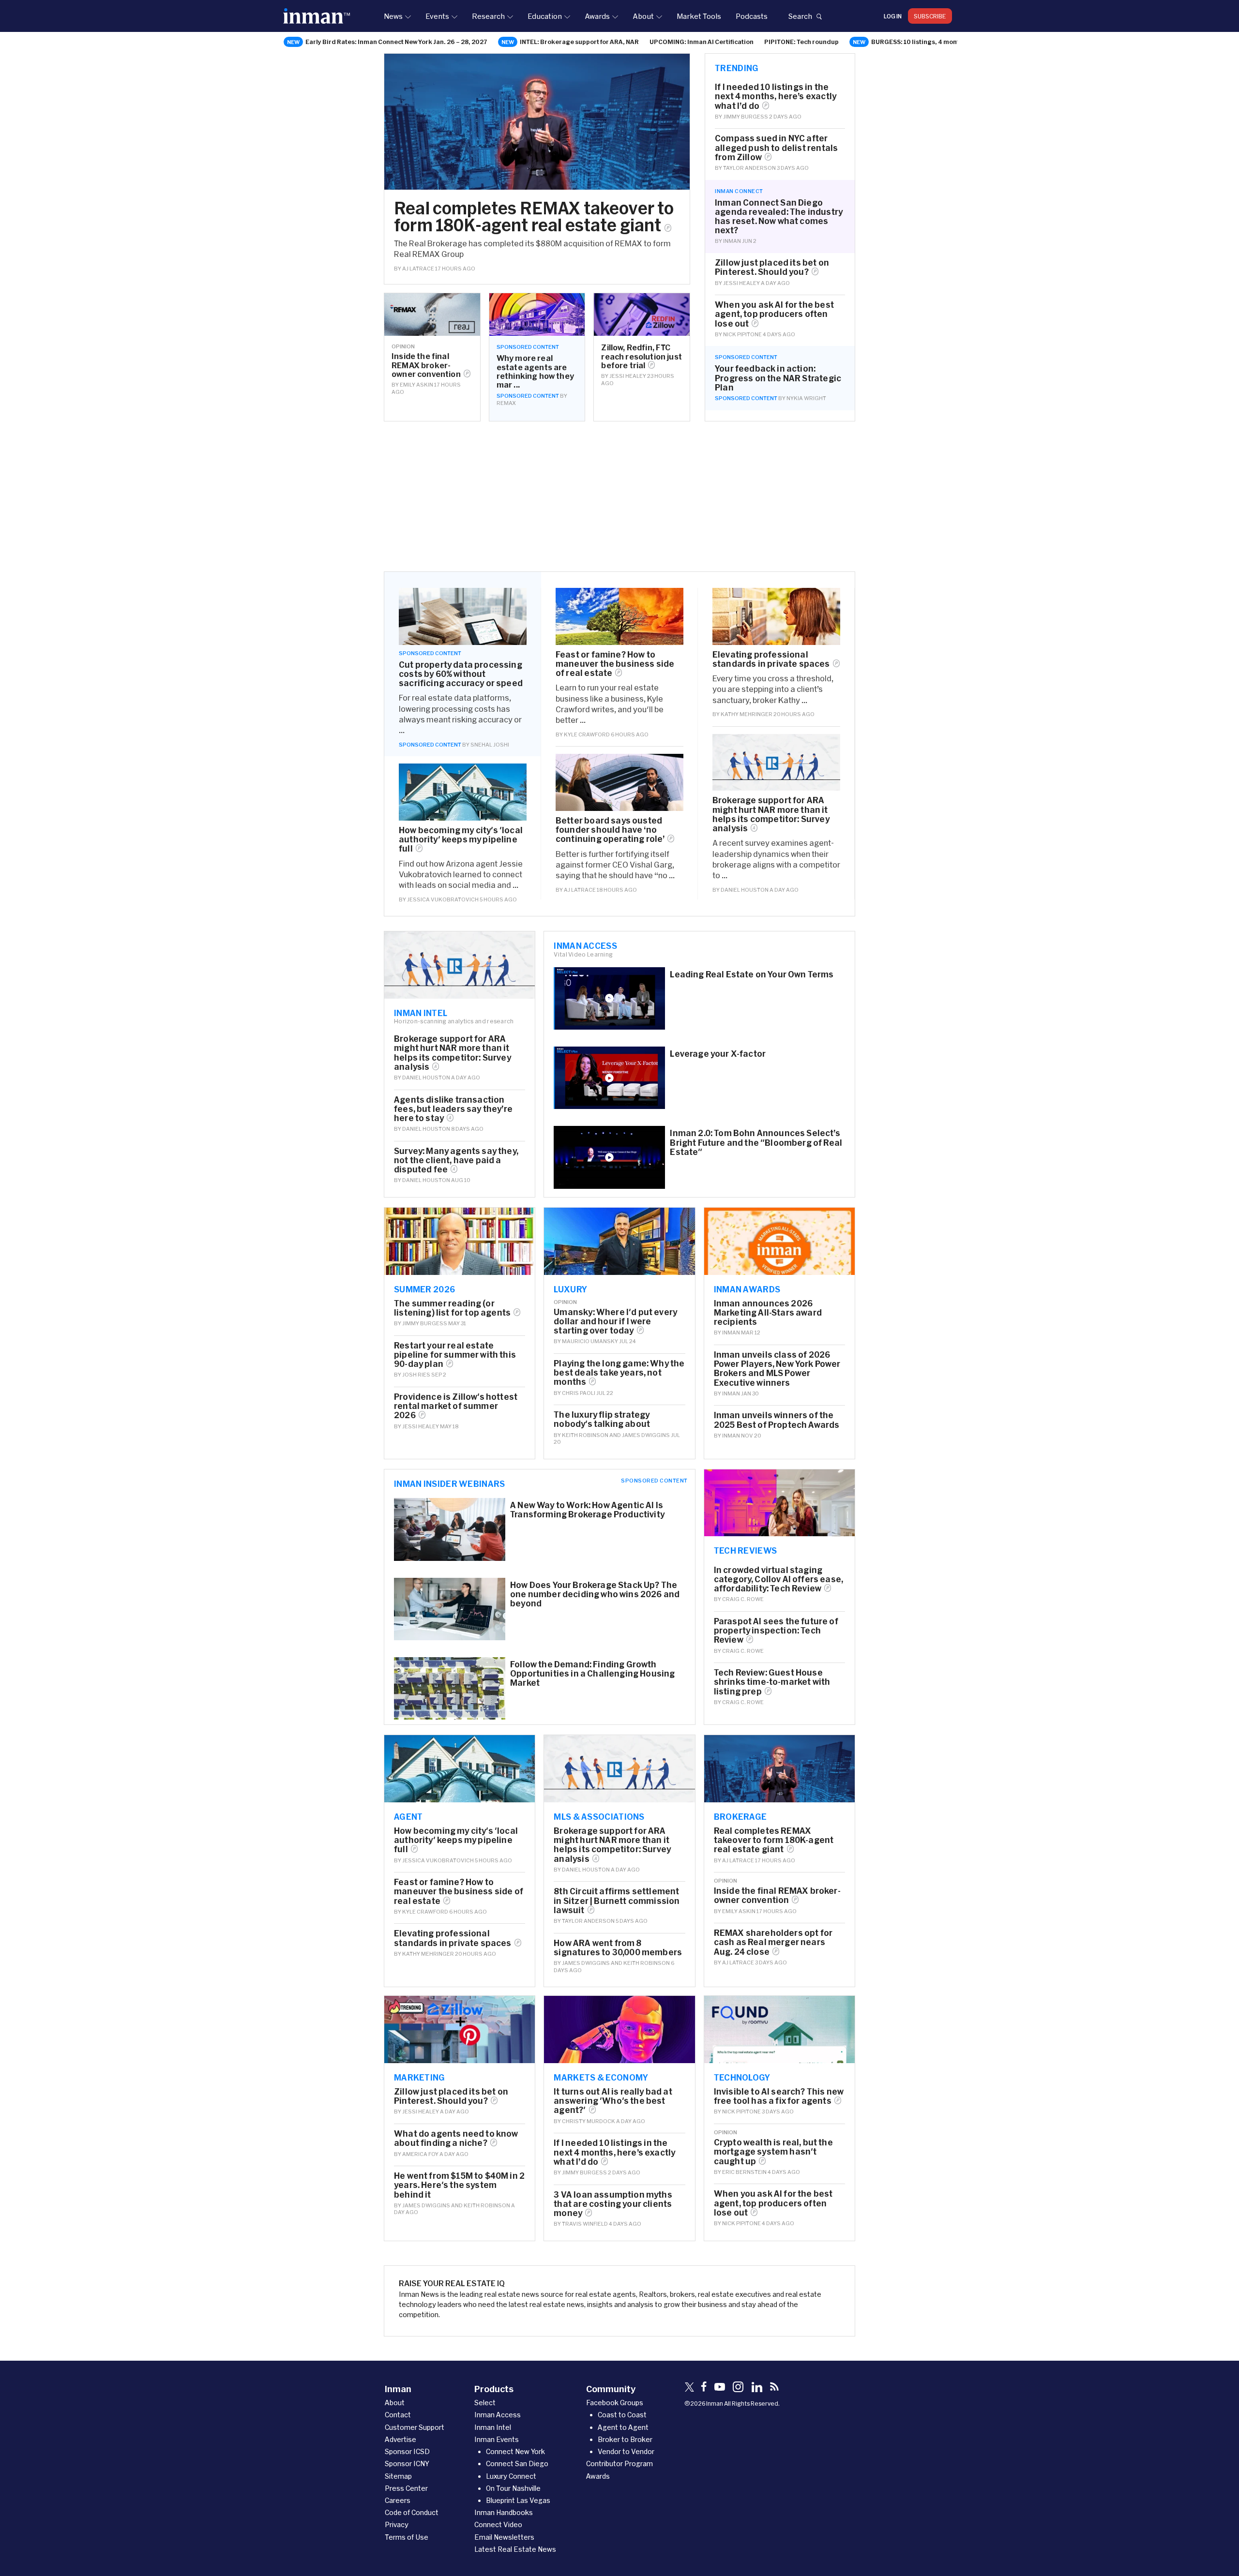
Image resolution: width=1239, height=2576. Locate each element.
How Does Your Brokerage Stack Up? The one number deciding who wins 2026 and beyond (595, 1594)
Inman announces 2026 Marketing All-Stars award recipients (768, 1312)
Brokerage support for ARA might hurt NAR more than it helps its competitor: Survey (771, 814)
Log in (893, 16)
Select (485, 2403)
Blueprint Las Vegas (518, 2500)
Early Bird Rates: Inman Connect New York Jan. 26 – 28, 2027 (396, 42)
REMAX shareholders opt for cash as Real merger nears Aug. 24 (773, 1942)
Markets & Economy (601, 2077)
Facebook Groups (615, 2403)
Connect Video (498, 2524)
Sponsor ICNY (407, 2464)
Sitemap (398, 2476)
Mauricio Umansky (590, 1341)
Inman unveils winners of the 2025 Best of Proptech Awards (777, 1420)
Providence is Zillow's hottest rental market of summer (456, 1406)
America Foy (420, 2154)
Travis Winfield (585, 2224)
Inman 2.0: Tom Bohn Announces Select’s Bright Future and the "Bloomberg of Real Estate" (756, 1142)
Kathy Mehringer (747, 714)
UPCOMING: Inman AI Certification (702, 42)
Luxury (570, 1289)
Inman (732, 241)
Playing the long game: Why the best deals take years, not (619, 1372)
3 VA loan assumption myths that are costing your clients (613, 2204)
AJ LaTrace (418, 268)
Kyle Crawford (587, 734)
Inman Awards (747, 1289)
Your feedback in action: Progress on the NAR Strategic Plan (778, 378)
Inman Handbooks (504, 2512)
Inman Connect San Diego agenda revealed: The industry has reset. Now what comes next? (779, 217)
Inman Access (585, 945)
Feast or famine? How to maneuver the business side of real (615, 664)
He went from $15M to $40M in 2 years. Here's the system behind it (459, 2185)
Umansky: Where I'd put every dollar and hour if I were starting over (615, 1321)
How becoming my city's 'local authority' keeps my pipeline (461, 839)
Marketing (420, 2077)
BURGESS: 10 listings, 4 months (919, 42)
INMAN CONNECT (739, 191)
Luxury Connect (511, 2476)
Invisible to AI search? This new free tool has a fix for (779, 2096)
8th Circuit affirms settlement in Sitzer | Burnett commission (617, 1900)
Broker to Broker (625, 2439)
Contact (398, 2415)
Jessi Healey (628, 376)
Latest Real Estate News (515, 2549)
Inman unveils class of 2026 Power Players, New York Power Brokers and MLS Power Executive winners (777, 1369)
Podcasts (752, 16)
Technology (742, 2077)
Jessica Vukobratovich (443, 899)
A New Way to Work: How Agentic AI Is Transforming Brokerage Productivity (587, 1510)
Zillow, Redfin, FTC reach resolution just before (642, 356)
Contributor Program (619, 2464)
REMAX (506, 403)
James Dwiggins (646, 1435)
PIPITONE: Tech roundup (801, 42)
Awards (597, 16)
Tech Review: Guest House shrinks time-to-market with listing (772, 1682)
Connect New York (515, 2451)
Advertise (400, 2439)
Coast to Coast (622, 2415)
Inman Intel (421, 1013)
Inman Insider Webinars (450, 1483)
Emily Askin (416, 384)
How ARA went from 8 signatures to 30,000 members (618, 1947)
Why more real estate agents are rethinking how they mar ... (535, 371)
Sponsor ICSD (407, 2451)
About (643, 16)
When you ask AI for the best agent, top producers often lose (774, 314)
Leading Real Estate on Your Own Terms (752, 974)
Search (800, 16)
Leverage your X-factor (718, 1054)
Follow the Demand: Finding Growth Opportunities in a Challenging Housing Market (592, 1673)
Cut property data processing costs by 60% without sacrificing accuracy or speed (461, 674)
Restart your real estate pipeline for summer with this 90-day (455, 1355)
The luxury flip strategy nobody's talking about (602, 1419)
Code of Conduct (412, 2512)
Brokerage (740, 1816)
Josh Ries (416, 1374)
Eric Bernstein (744, 2172)
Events (437, 16)
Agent (408, 1816)
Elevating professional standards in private (771, 659)
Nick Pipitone (742, 334)
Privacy (397, 2524)
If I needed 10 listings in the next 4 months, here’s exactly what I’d (776, 96)
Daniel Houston (745, 890)
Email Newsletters (504, 2537)
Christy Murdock (589, 2121)
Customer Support (415, 2427)
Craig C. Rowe (743, 1599)
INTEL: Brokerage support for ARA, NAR (579, 42)
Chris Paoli (579, 1393)
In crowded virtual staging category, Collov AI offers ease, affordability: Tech (778, 1579)
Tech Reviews (746, 1550)
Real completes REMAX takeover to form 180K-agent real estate (534, 216)
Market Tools (699, 16)
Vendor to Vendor (626, 2451)
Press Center (406, 2488)
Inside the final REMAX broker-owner (426, 365)
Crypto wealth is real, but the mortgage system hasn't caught (773, 2151)
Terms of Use (407, 2537)
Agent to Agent (623, 2427)
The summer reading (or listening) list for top (452, 1308)
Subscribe (930, 16)
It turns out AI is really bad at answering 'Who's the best (613, 2101)
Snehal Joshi (490, 744)
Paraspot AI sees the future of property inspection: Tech (776, 1630)
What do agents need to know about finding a (456, 2138)
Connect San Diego (517, 2464)
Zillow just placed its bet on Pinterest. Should (772, 267)
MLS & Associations (599, 1816)
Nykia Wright (806, 398)
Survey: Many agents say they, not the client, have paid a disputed (456, 1160)
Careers (398, 2500)
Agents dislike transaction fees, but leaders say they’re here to (453, 1109)
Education (545, 16)
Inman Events (497, 2439)
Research (488, 16)
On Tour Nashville (513, 2488)
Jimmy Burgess (746, 116)
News (393, 16)
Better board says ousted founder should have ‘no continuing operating (610, 830)
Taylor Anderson (749, 168)
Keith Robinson (585, 1435)
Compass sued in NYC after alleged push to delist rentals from (776, 147)
